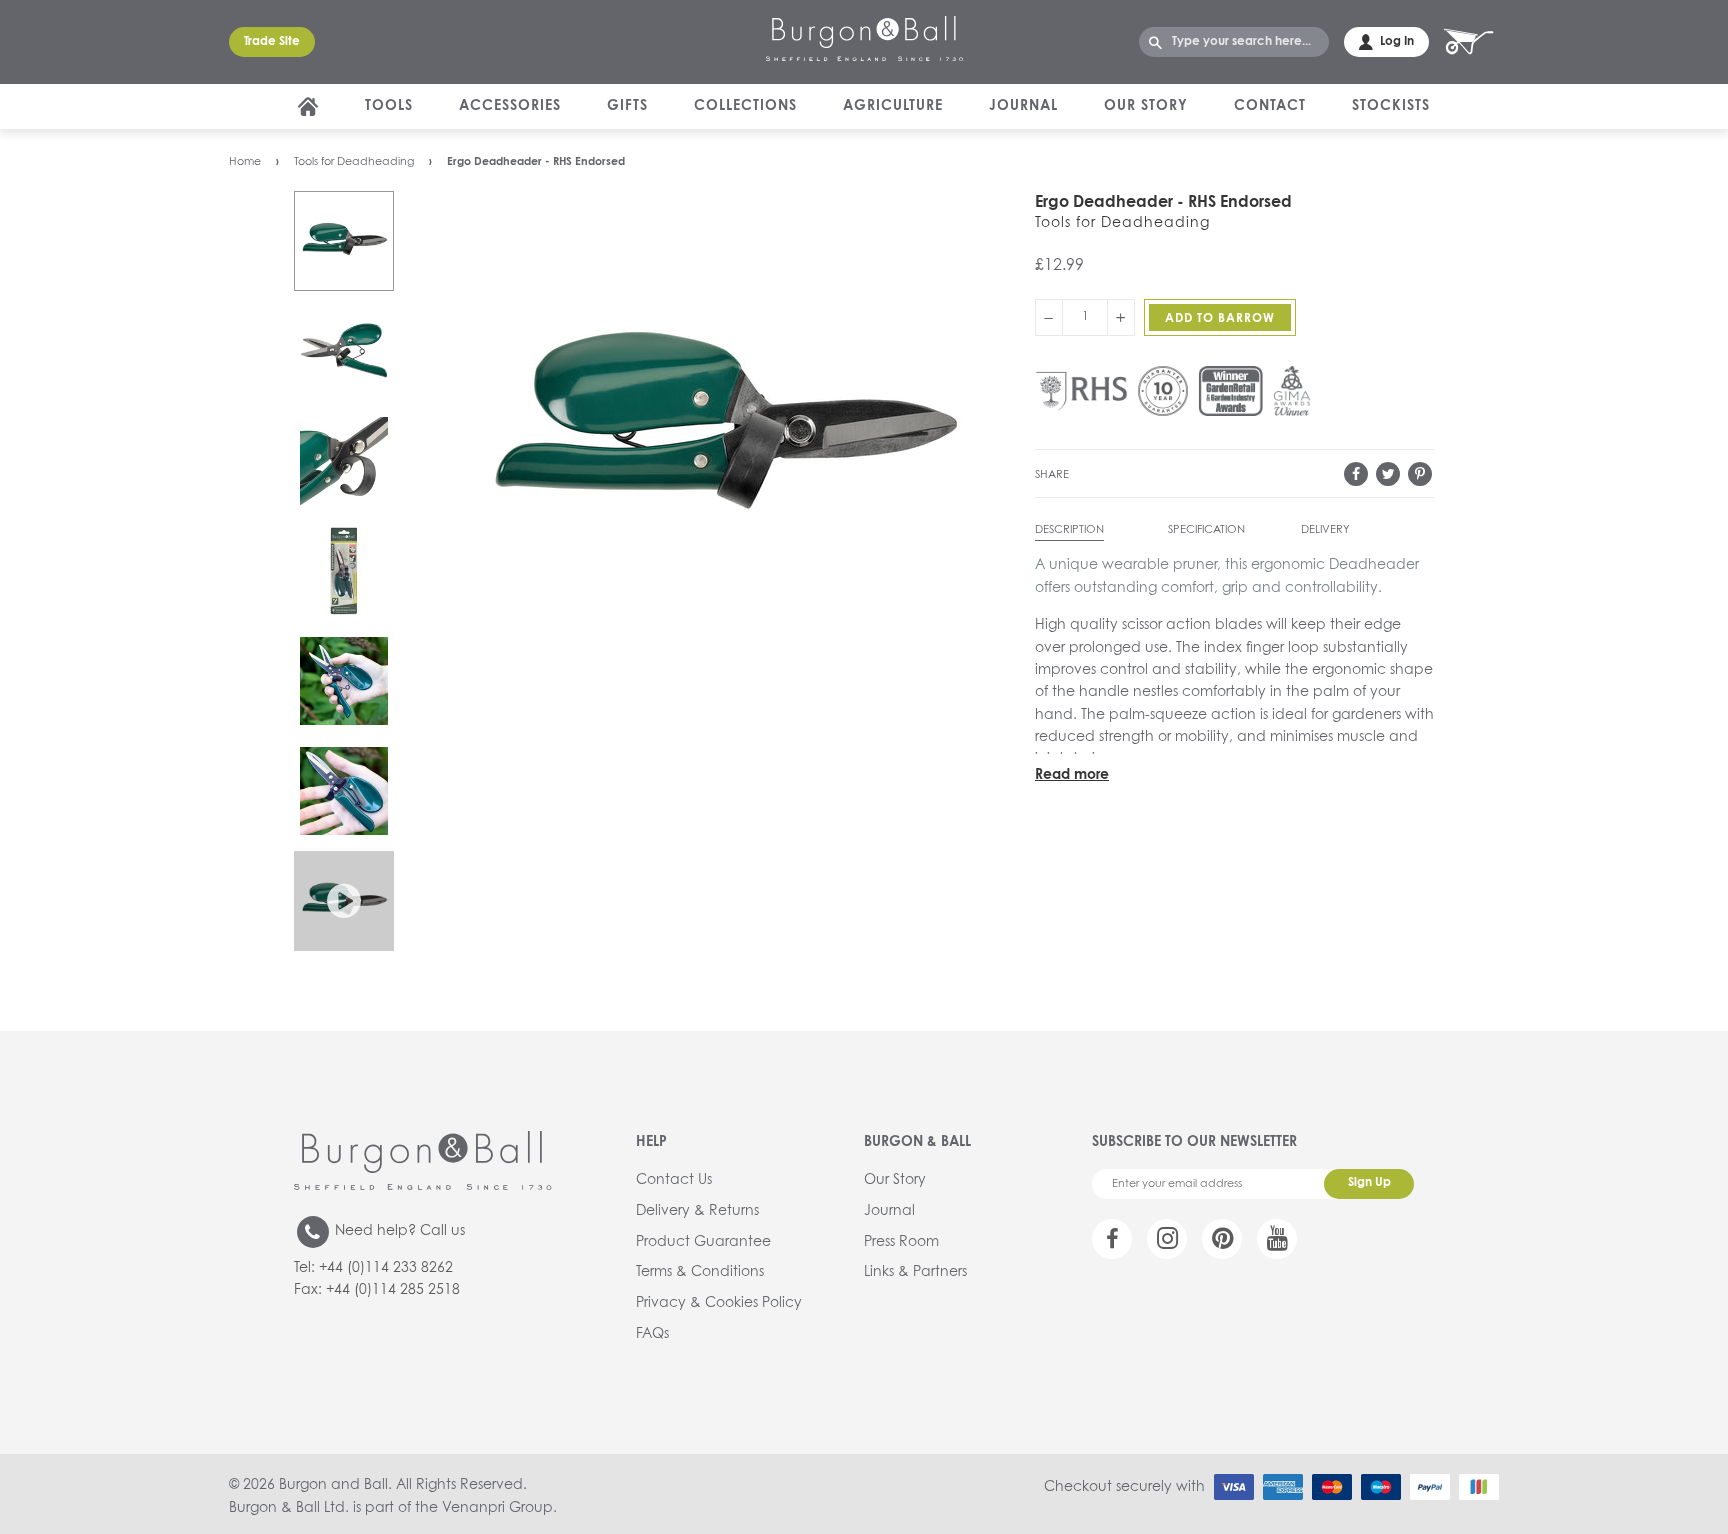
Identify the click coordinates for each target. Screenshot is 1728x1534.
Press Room (901, 1242)
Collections (745, 106)
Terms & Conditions (700, 1272)
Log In (1397, 42)
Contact (1270, 106)
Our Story (1146, 106)
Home (245, 161)
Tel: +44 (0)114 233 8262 (373, 1268)
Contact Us (674, 1180)
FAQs (652, 1334)
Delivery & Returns (697, 1211)
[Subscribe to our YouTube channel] (1277, 1239)
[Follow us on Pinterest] (1222, 1239)
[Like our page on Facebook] (1112, 1239)
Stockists (1391, 106)
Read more (1072, 775)
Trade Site (272, 42)
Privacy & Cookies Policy (719, 1303)
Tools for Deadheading (354, 161)
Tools (389, 106)
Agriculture (893, 106)
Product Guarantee (703, 1242)
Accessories (510, 106)
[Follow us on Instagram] (1167, 1239)
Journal (1023, 106)
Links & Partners (915, 1272)
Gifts (627, 106)
